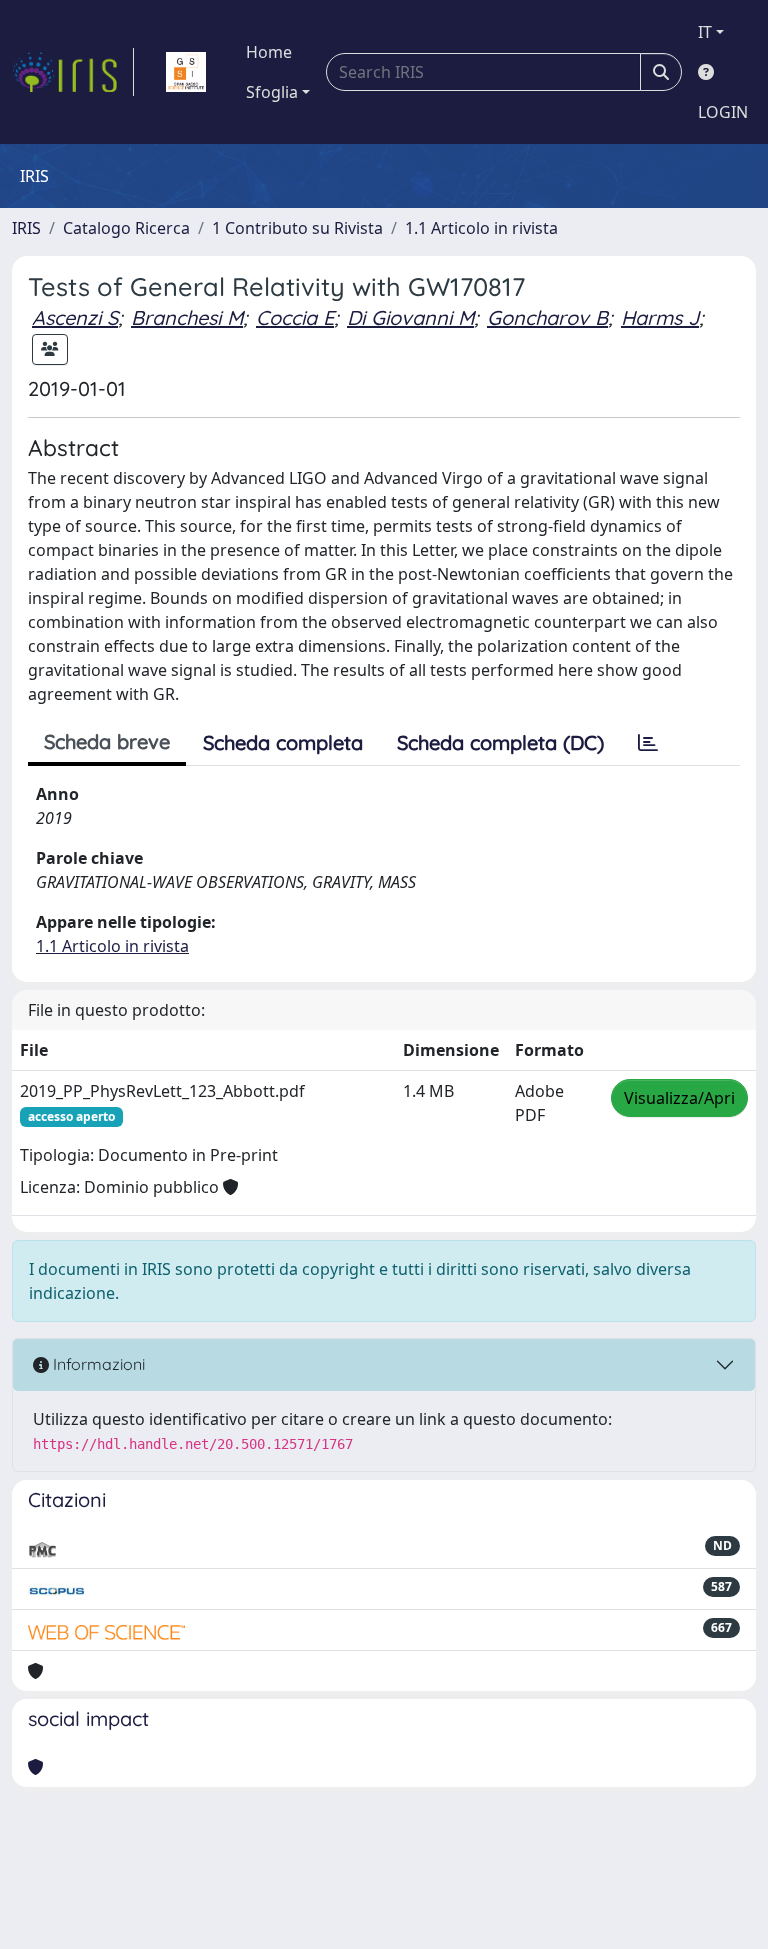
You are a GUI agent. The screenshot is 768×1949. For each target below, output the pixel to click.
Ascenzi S (75, 317)
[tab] (648, 743)
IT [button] (705, 32)
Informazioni (97, 1364)
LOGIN (723, 112)
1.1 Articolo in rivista (481, 228)
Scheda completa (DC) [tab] (500, 742)
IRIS (26, 228)
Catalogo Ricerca (126, 228)
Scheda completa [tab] (283, 742)
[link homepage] (73, 72)
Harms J (660, 317)
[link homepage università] (186, 72)
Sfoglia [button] (272, 92)
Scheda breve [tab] (107, 741)
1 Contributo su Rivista (297, 228)
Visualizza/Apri (679, 1098)
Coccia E (295, 317)
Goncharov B (547, 317)
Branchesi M (187, 317)
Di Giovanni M (410, 317)
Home (269, 52)
